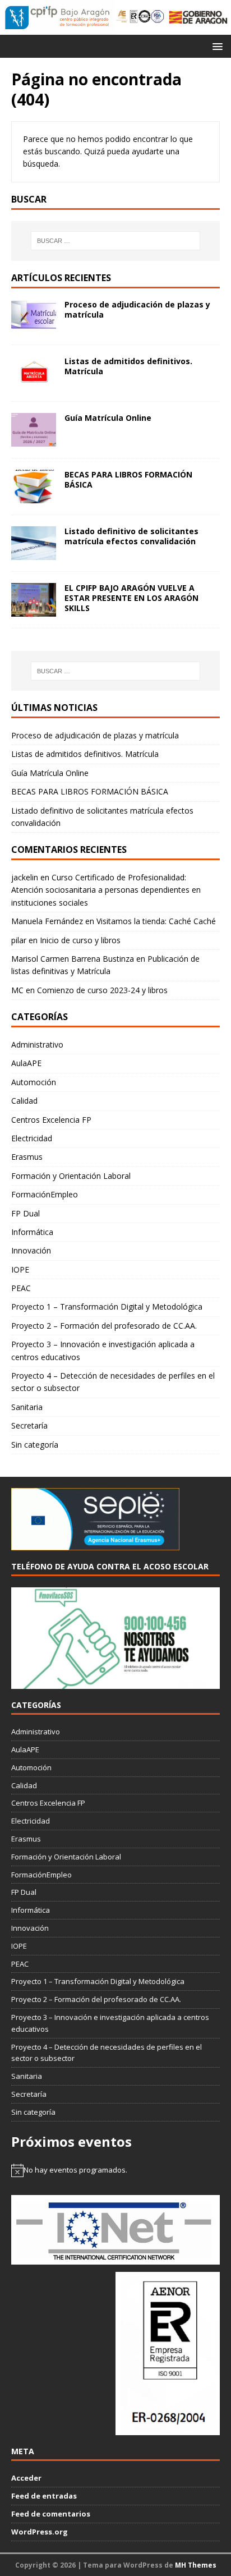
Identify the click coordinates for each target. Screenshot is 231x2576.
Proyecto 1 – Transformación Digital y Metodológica (107, 1307)
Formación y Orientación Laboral (71, 1176)
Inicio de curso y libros (80, 940)
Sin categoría (35, 1445)
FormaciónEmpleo (45, 1194)
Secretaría (29, 1425)
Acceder (26, 2478)
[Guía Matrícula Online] (34, 440)
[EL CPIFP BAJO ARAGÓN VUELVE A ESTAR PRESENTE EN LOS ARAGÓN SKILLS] (34, 610)
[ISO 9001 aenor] (168, 2429)
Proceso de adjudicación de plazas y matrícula (137, 309)
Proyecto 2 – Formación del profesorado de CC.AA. (104, 1326)
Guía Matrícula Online (108, 418)
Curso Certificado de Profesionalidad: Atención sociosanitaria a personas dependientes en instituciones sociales (106, 890)
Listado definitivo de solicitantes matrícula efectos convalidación (131, 536)
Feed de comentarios (51, 2514)
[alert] (115, 2170)
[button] (216, 46)
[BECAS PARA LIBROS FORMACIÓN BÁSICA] (34, 496)
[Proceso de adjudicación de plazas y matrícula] (34, 326)
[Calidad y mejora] (140, 17)
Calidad (24, 1101)
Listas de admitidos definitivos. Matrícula (128, 366)
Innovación (31, 1250)
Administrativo (37, 1044)
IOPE (20, 1269)
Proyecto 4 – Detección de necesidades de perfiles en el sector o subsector (113, 1382)
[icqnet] (115, 2258)
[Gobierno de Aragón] (198, 17)
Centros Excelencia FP (51, 1120)
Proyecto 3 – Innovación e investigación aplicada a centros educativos (103, 1350)
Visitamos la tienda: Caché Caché (156, 921)
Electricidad (32, 1138)
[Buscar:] (116, 241)
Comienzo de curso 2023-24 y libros (102, 990)
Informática (32, 1232)
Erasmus (27, 1157)
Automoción (34, 1082)
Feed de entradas (44, 2496)
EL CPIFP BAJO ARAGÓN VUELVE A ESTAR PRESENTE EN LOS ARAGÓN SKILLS (131, 598)
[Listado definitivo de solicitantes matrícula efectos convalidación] (34, 553)
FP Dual (26, 1213)
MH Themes (196, 2565)
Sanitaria (27, 1407)
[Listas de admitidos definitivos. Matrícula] (34, 383)
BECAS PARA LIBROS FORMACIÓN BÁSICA (128, 479)
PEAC (21, 1288)
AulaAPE (26, 1063)
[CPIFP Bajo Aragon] (58, 17)
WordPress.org (40, 2532)
